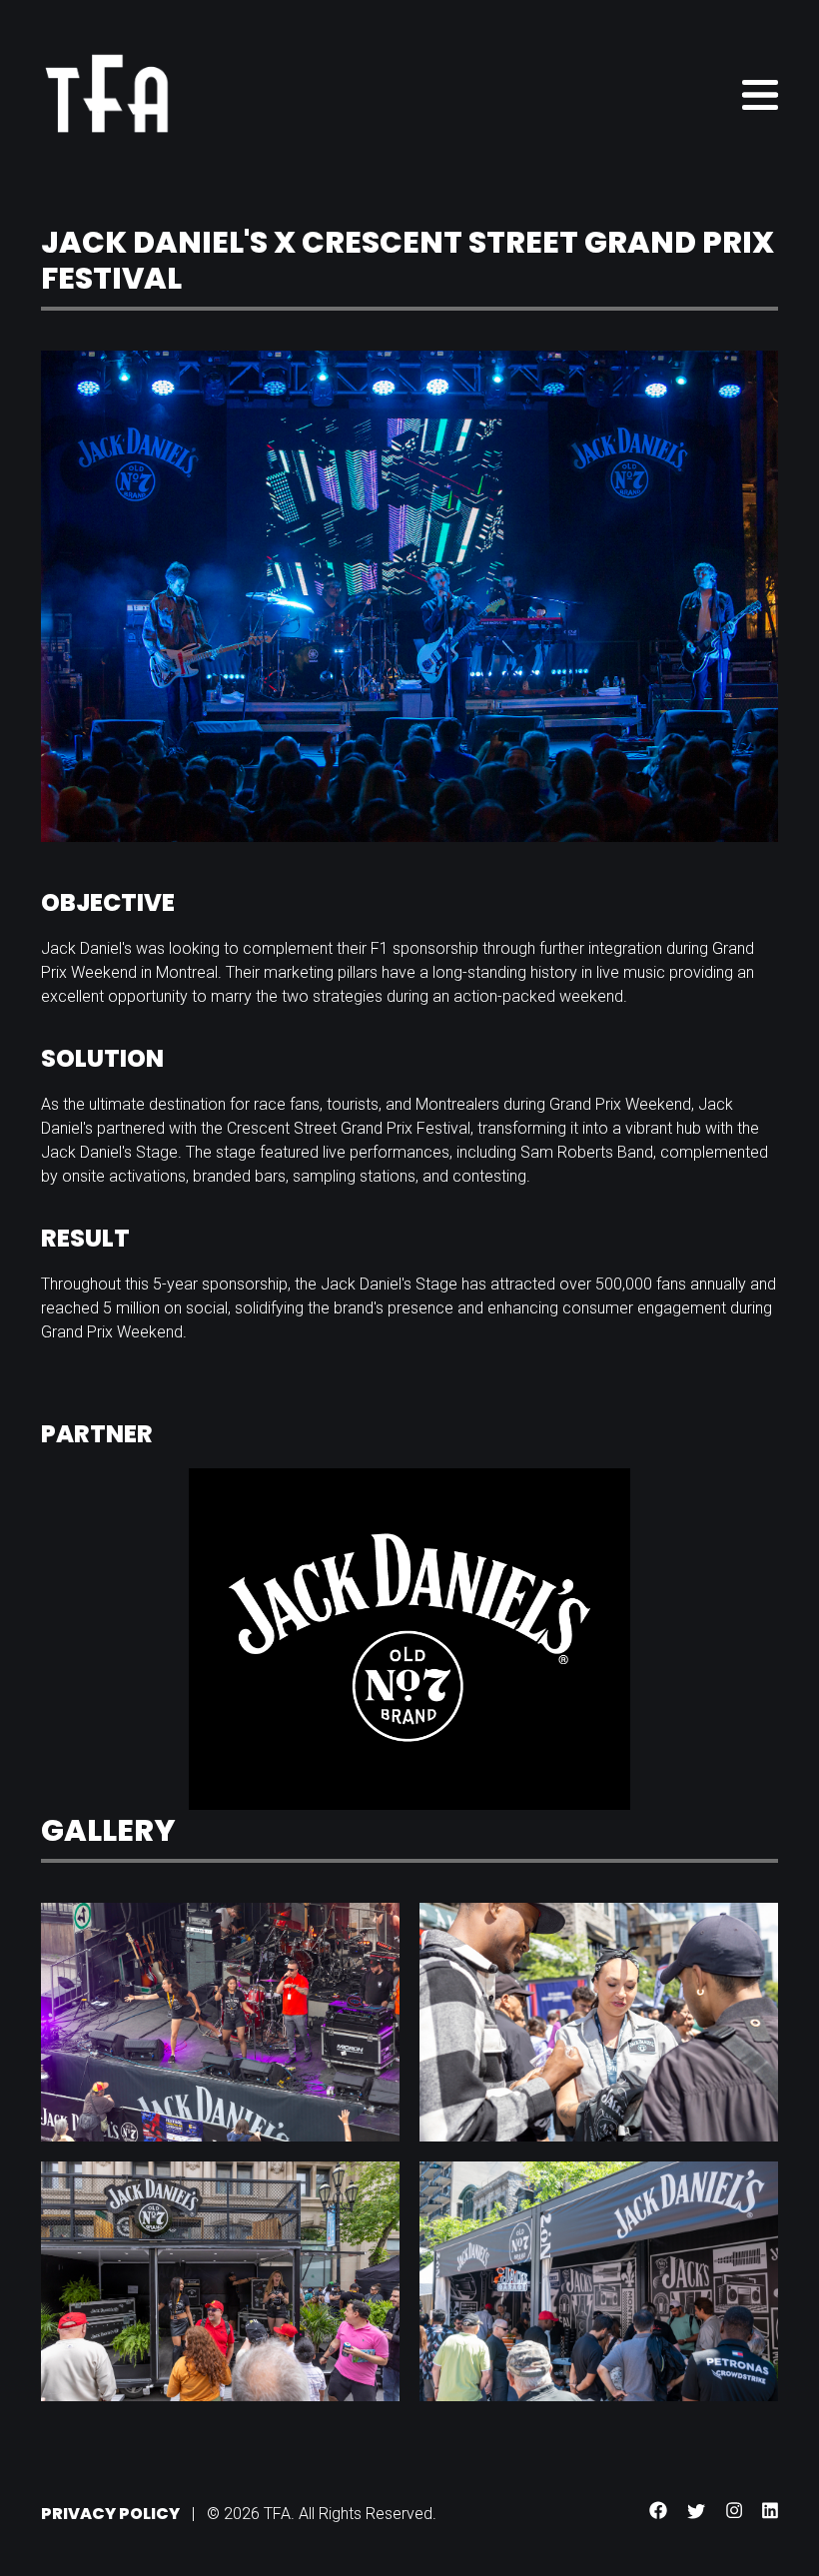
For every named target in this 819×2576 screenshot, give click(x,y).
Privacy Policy (110, 2514)
